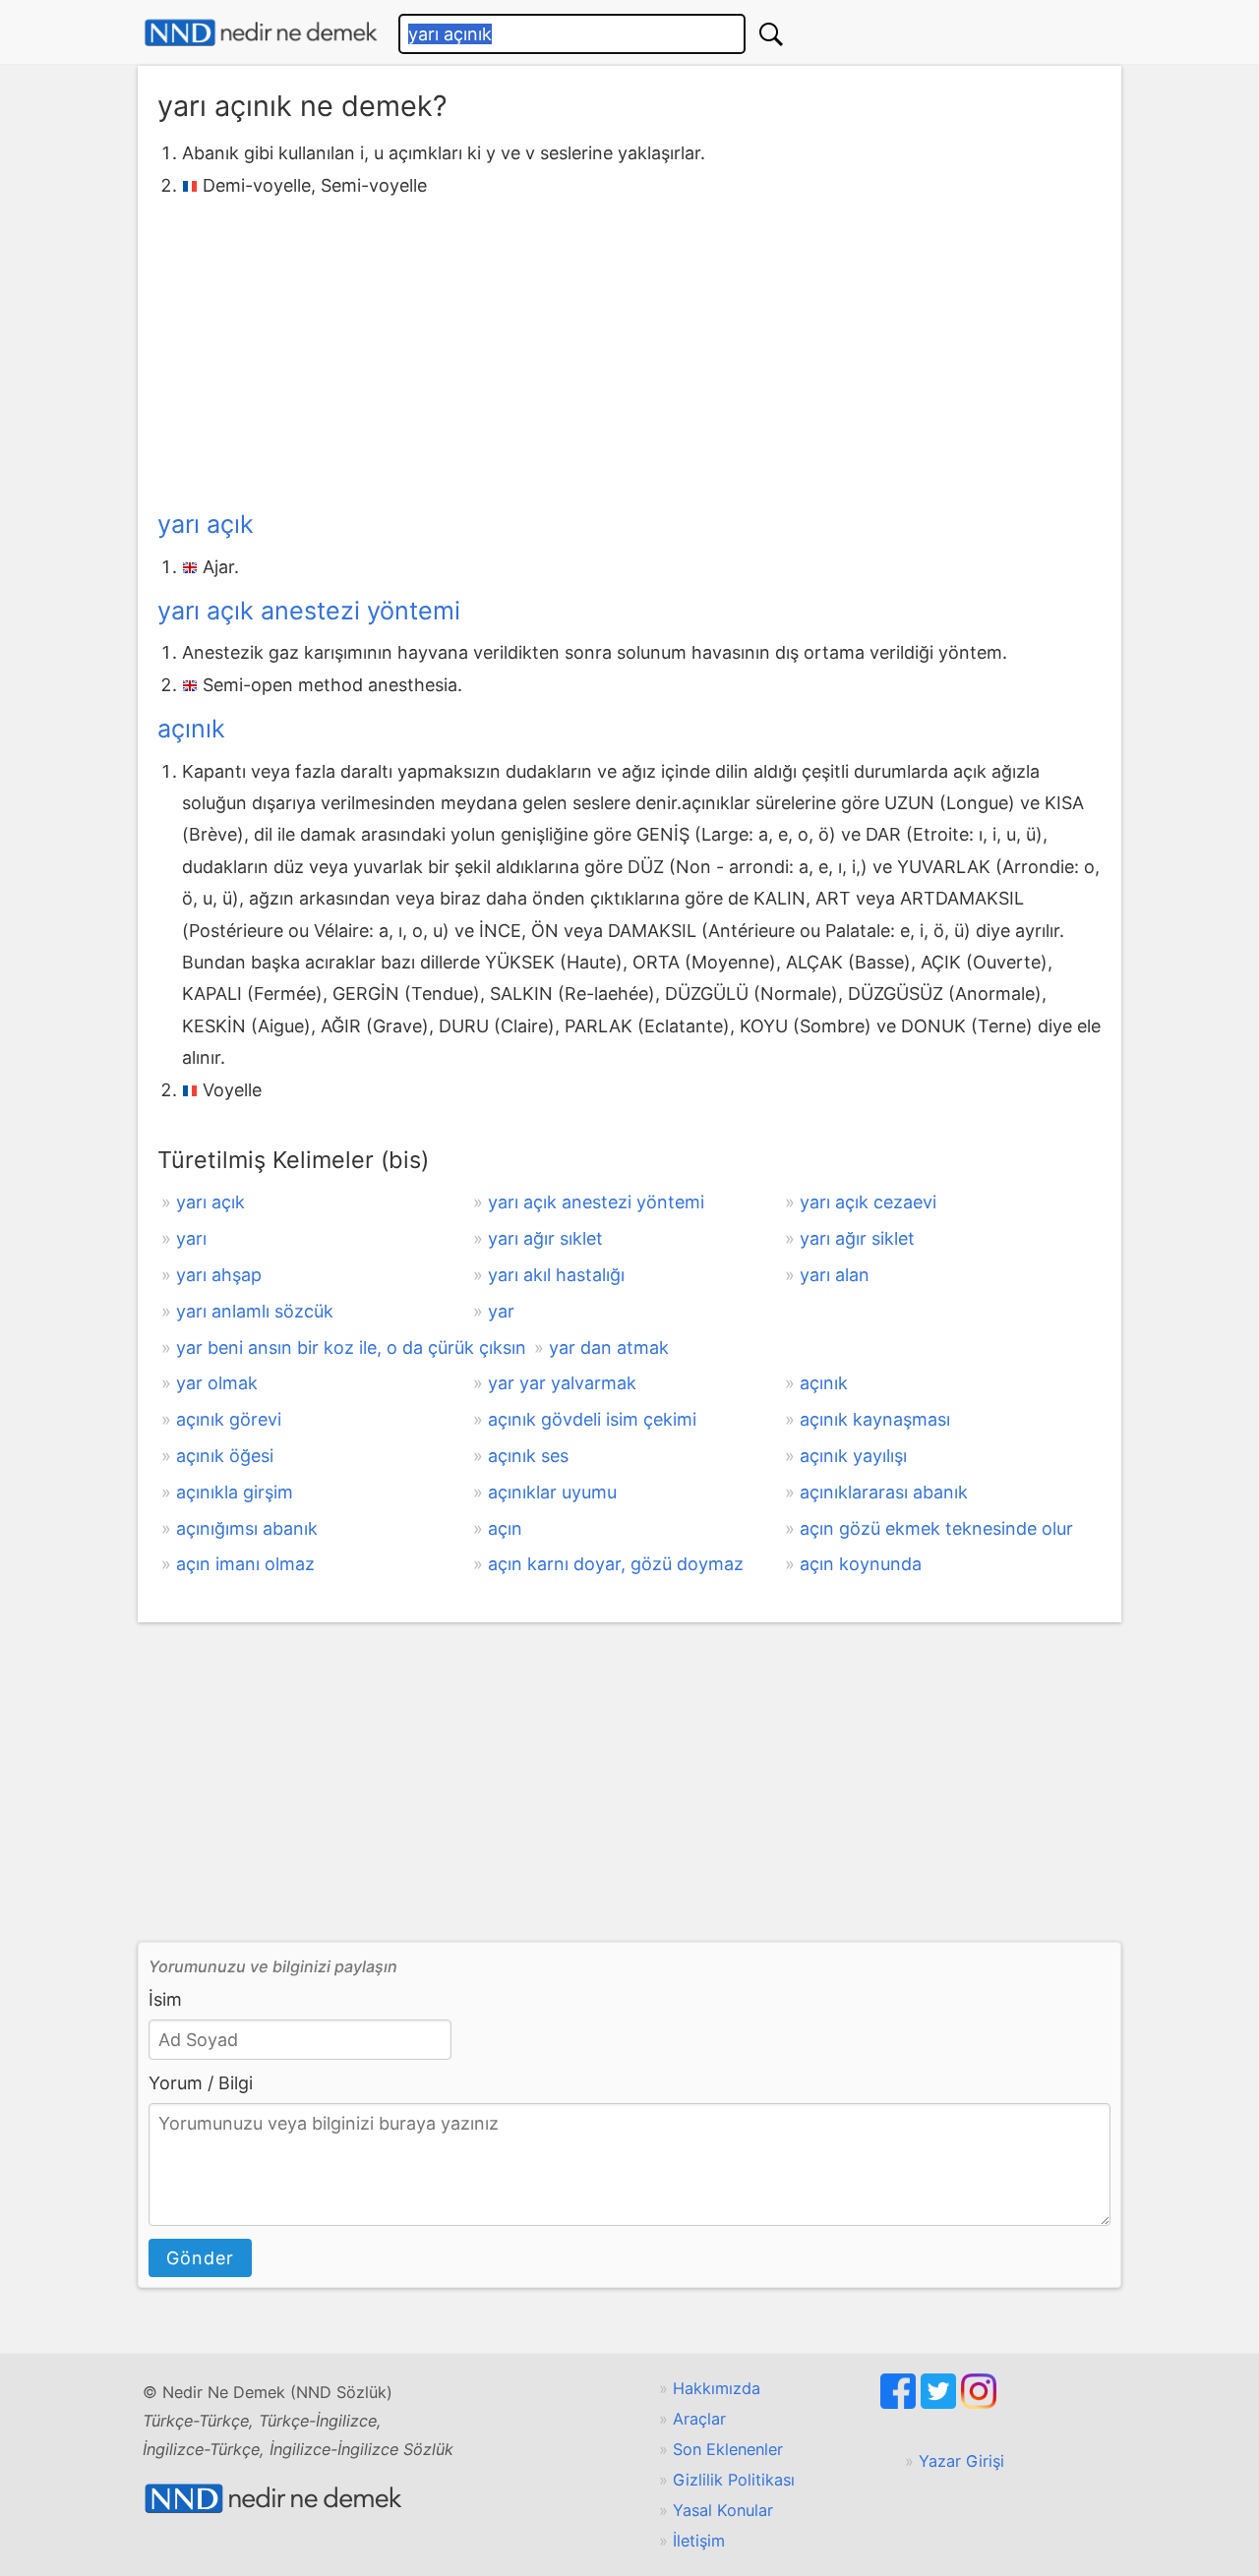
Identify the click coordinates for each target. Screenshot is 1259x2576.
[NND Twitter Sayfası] (941, 2403)
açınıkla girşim (235, 1492)
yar (501, 1311)
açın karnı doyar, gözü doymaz (616, 1564)
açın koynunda (861, 1564)
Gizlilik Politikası (734, 2480)
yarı (191, 1238)
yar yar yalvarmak (562, 1383)
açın (505, 1528)
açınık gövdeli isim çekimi (592, 1419)
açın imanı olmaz (245, 1564)
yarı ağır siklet (857, 1238)
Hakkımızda (717, 2388)
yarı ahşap (219, 1275)
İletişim (699, 2541)
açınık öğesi (225, 1456)
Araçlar (699, 2419)
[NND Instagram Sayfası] (979, 2403)
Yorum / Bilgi (201, 2083)
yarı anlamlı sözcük (255, 1311)
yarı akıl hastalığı (556, 1275)
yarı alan (835, 1275)
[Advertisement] (629, 349)
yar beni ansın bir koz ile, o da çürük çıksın (351, 1347)
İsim (165, 1999)
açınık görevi (229, 1419)
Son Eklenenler (728, 2449)
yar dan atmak (609, 1347)
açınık (191, 729)
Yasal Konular (723, 2510)
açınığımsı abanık (247, 1528)
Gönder (200, 2258)
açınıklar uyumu (552, 1492)
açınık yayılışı (853, 1456)
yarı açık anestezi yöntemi (309, 611)
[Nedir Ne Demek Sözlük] (261, 33)
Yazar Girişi (961, 2461)
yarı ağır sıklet (545, 1238)
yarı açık (206, 524)
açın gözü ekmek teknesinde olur (936, 1528)
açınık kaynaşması (875, 1419)
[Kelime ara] (771, 34)
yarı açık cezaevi (868, 1202)
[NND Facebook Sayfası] (900, 2403)
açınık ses (528, 1456)
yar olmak (217, 1383)
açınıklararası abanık (884, 1492)
